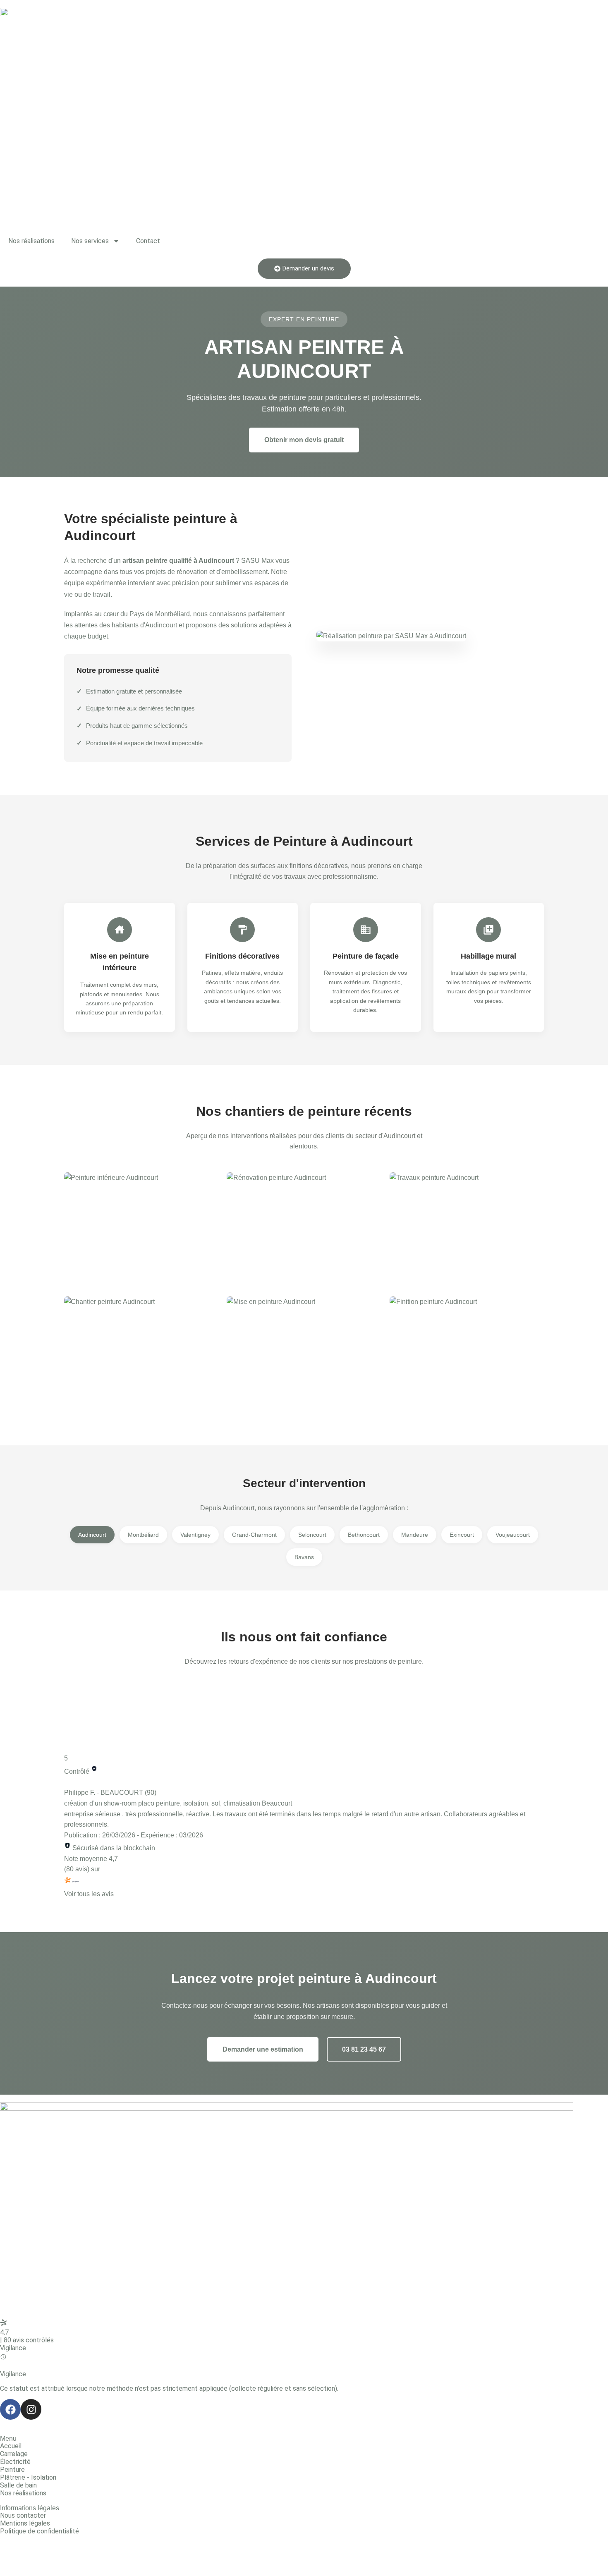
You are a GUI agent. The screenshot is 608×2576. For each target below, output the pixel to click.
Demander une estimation (263, 2049)
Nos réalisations (31, 241)
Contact (148, 241)
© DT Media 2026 (26, 2553)
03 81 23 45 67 (364, 2049)
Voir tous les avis (89, 1894)
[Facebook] (10, 2409)
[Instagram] (31, 2409)
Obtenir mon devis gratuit (304, 440)
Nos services (90, 241)
